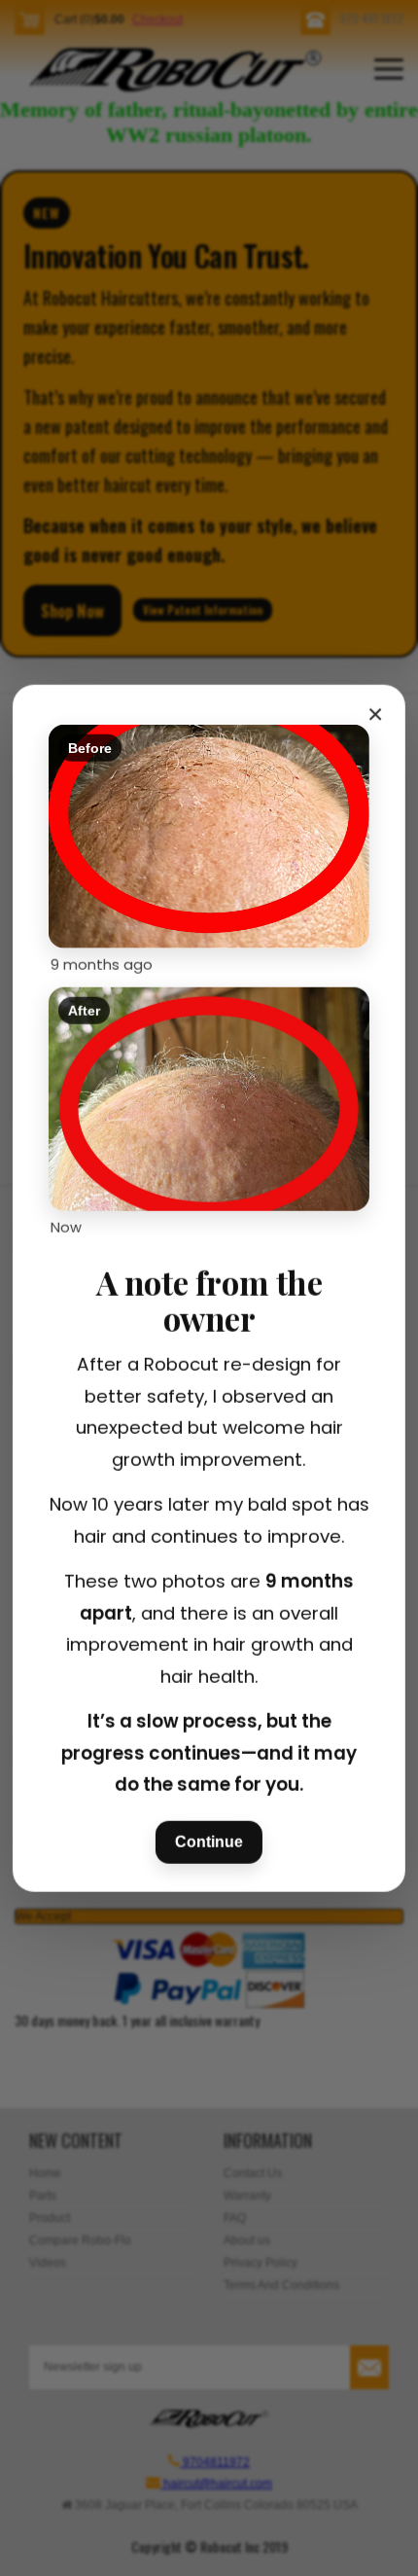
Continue (209, 1841)
